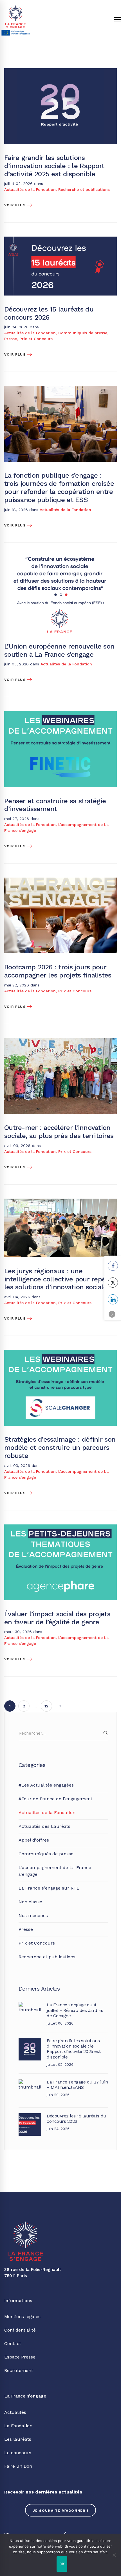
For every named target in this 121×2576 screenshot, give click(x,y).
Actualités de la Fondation (30, 189)
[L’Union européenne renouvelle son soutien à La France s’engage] (60, 560)
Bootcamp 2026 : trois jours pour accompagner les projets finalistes (58, 971)
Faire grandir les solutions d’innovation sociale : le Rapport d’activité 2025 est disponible (54, 166)
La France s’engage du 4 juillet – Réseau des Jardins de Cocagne (75, 2010)
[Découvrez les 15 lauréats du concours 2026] (60, 240)
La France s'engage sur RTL (49, 1888)
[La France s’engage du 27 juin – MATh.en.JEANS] (30, 2082)
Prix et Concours (36, 339)
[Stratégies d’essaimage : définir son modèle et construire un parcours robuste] (60, 1353)
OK (62, 2564)
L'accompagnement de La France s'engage (55, 1871)
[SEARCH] (106, 1733)
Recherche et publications (84, 189)
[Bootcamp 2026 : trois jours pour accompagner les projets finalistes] (60, 881)
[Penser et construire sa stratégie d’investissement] (60, 714)
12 (46, 1706)
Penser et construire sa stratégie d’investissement (55, 805)
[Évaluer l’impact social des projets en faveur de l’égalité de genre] (60, 1528)
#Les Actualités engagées (46, 1785)
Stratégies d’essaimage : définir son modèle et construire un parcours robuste (60, 1448)
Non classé (30, 1902)
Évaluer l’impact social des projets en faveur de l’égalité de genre (57, 1618)
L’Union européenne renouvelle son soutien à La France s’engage (59, 650)
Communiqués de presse (83, 333)
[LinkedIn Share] (113, 1299)
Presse (11, 339)
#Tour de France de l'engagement (55, 1799)
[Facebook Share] (113, 1266)
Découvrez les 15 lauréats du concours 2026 (49, 313)
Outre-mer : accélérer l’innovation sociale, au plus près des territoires (59, 1132)
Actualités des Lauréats (44, 1826)
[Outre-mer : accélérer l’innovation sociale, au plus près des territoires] (60, 1041)
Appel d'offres (34, 1840)
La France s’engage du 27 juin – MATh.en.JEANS (77, 2085)
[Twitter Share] (113, 1283)
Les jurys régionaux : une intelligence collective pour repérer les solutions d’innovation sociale (59, 1279)
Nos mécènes (33, 1916)
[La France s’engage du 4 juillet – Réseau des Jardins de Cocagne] (30, 2005)
